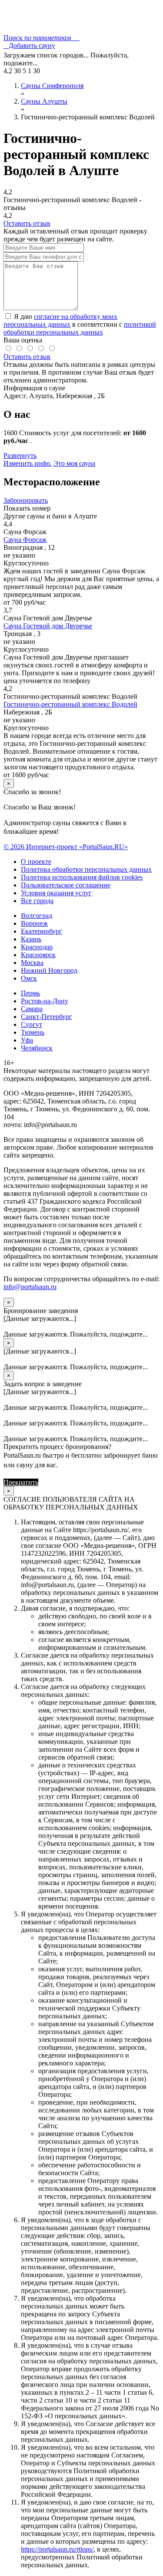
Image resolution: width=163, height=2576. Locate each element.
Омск (29, 978)
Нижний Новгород (49, 970)
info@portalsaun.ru (30, 1287)
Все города (37, 901)
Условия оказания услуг (56, 893)
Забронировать (26, 500)
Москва (32, 963)
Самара (32, 1009)
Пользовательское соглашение (66, 885)
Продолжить (59, 1482)
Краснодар (37, 947)
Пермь (30, 993)
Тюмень (33, 1032)
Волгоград (37, 916)
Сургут (32, 1024)
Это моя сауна (74, 463)
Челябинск (37, 1048)
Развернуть (20, 455)
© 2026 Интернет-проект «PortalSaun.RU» (66, 847)
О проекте (36, 861)
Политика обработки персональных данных (86, 869)
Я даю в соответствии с (80, 324)
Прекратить (21, 1482)
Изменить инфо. (28, 463)
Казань (31, 939)
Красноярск (38, 955)
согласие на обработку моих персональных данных (60, 320)
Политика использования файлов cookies (82, 877)
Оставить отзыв (27, 223)
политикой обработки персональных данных (80, 328)
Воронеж (34, 923)
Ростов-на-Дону (45, 1001)
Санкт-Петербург (47, 1017)
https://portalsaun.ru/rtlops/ (57, 2549)
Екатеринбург (42, 931)
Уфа (27, 1040)
